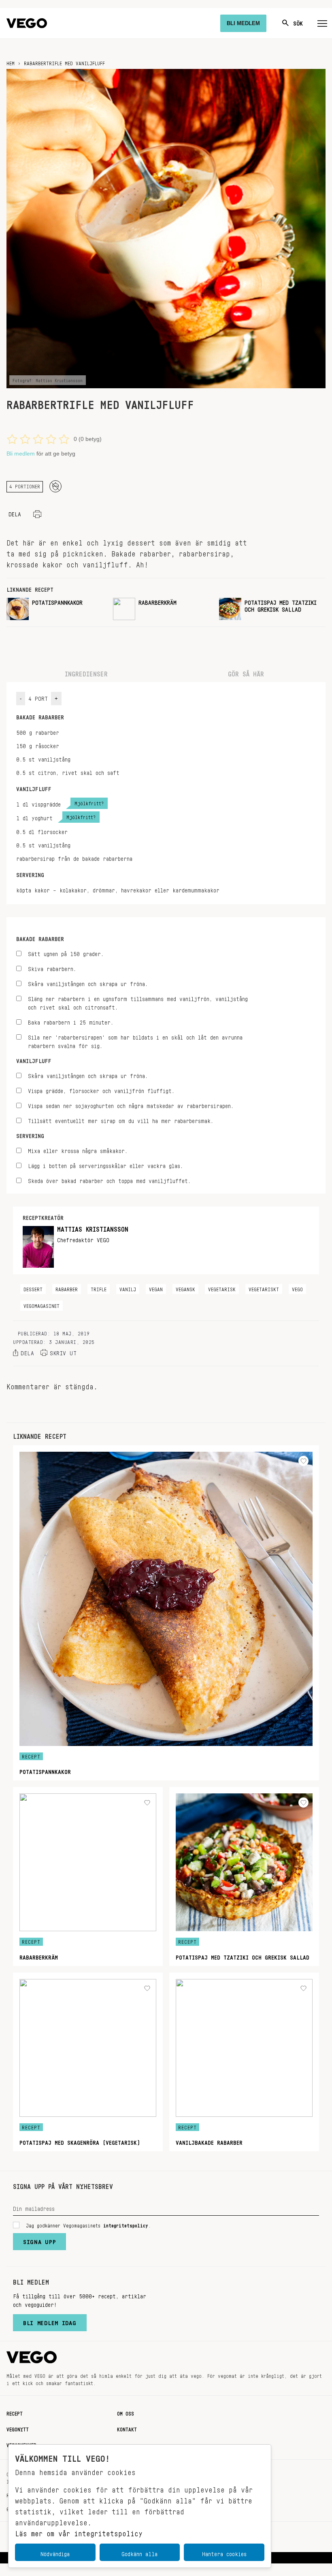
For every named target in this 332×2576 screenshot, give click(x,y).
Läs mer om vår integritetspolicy (79, 2531)
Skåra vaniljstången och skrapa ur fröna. (88, 983)
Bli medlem (21, 454)
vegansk (185, 1288)
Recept (15, 2412)
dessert (33, 1288)
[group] (56, 609)
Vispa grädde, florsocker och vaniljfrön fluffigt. (101, 1090)
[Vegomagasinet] (27, 23)
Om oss (126, 2412)
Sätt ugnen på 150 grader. (66, 953)
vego (297, 1288)
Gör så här (246, 672)
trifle (99, 1288)
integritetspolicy (126, 2224)
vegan (156, 1288)
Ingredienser (86, 672)
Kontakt (127, 2428)
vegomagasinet (41, 1305)
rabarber (67, 1288)
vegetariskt (264, 1288)
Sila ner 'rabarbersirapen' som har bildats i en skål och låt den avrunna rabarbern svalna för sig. (135, 1040)
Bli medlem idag (50, 2321)
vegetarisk (222, 1288)
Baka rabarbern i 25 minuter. (71, 1021)
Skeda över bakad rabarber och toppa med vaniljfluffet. (109, 1180)
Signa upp (39, 2240)
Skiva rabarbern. (52, 968)
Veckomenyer (21, 2444)
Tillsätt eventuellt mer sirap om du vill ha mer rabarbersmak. (121, 1120)
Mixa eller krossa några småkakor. (78, 1150)
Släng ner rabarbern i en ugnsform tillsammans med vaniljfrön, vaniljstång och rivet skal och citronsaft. (138, 1002)
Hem (11, 62)
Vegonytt (18, 2428)
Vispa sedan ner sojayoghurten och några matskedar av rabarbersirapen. (131, 1105)
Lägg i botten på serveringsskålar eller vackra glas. (105, 1165)
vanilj (128, 1288)
